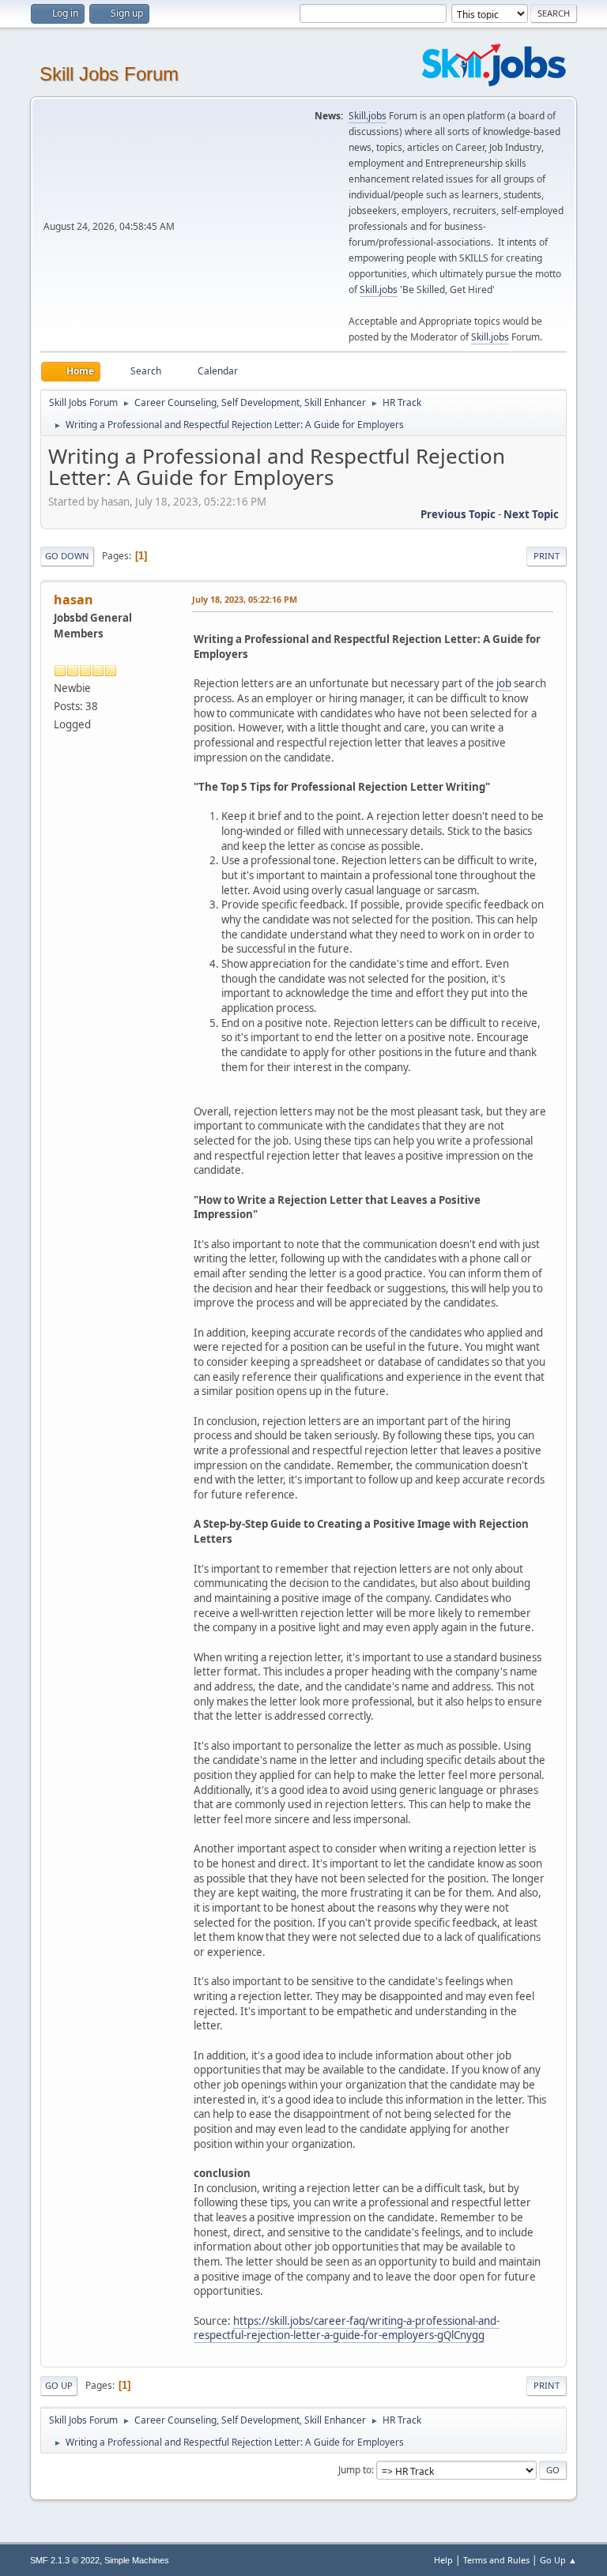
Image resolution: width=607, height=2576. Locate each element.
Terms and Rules (496, 2560)
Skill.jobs (368, 116)
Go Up (59, 2385)
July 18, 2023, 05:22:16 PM (245, 599)
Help (443, 2560)
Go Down (67, 556)
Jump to (355, 2470)
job (504, 683)
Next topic (531, 514)
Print (547, 556)
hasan (74, 600)
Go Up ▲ (558, 2560)
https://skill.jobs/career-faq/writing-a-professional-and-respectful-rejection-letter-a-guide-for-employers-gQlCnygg (347, 2328)
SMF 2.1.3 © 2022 (65, 2560)
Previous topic (458, 514)
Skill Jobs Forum (109, 74)
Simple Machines (137, 2560)
